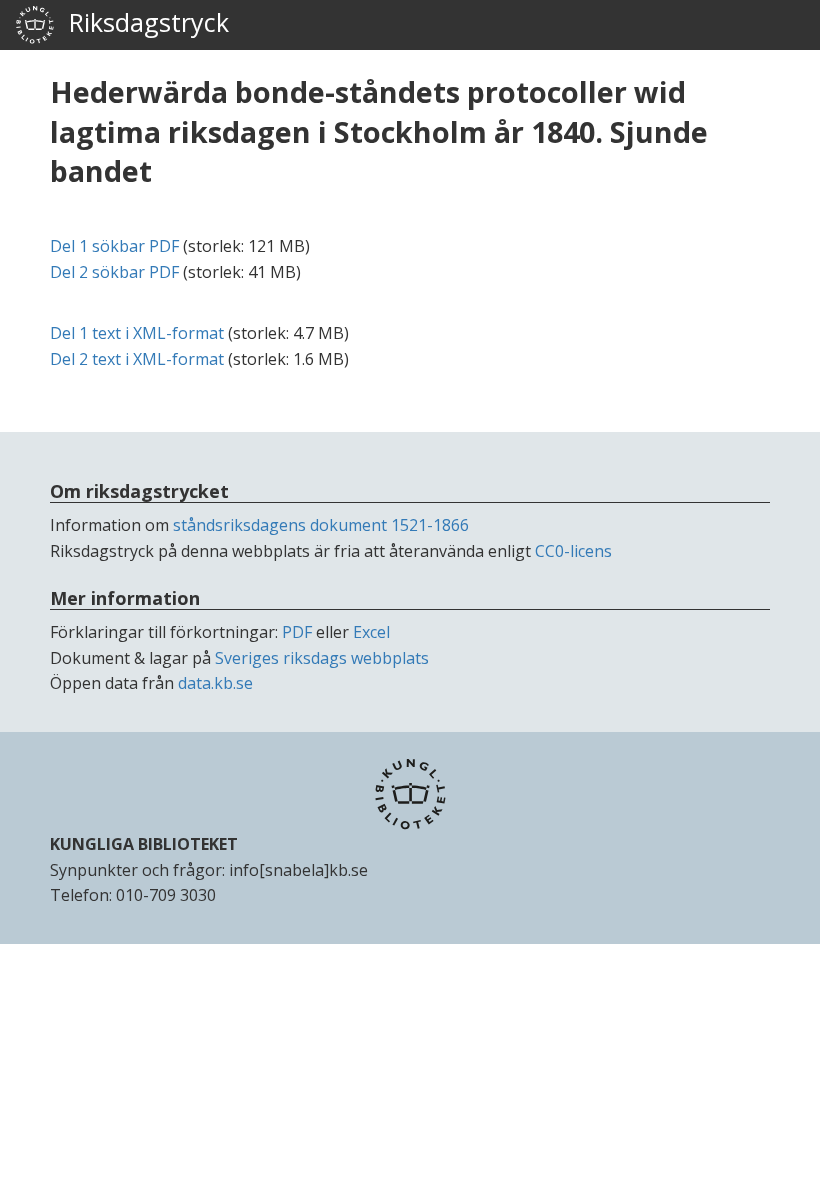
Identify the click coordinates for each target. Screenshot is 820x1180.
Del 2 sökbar (114, 272)
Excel (371, 632)
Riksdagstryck (142, 22)
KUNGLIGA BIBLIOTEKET (144, 844)
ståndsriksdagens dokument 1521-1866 (321, 525)
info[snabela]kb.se (298, 870)
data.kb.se (215, 683)
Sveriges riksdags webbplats (322, 658)
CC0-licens (573, 551)
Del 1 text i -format (137, 333)
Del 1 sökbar (114, 246)
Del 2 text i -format (137, 359)
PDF (297, 632)
